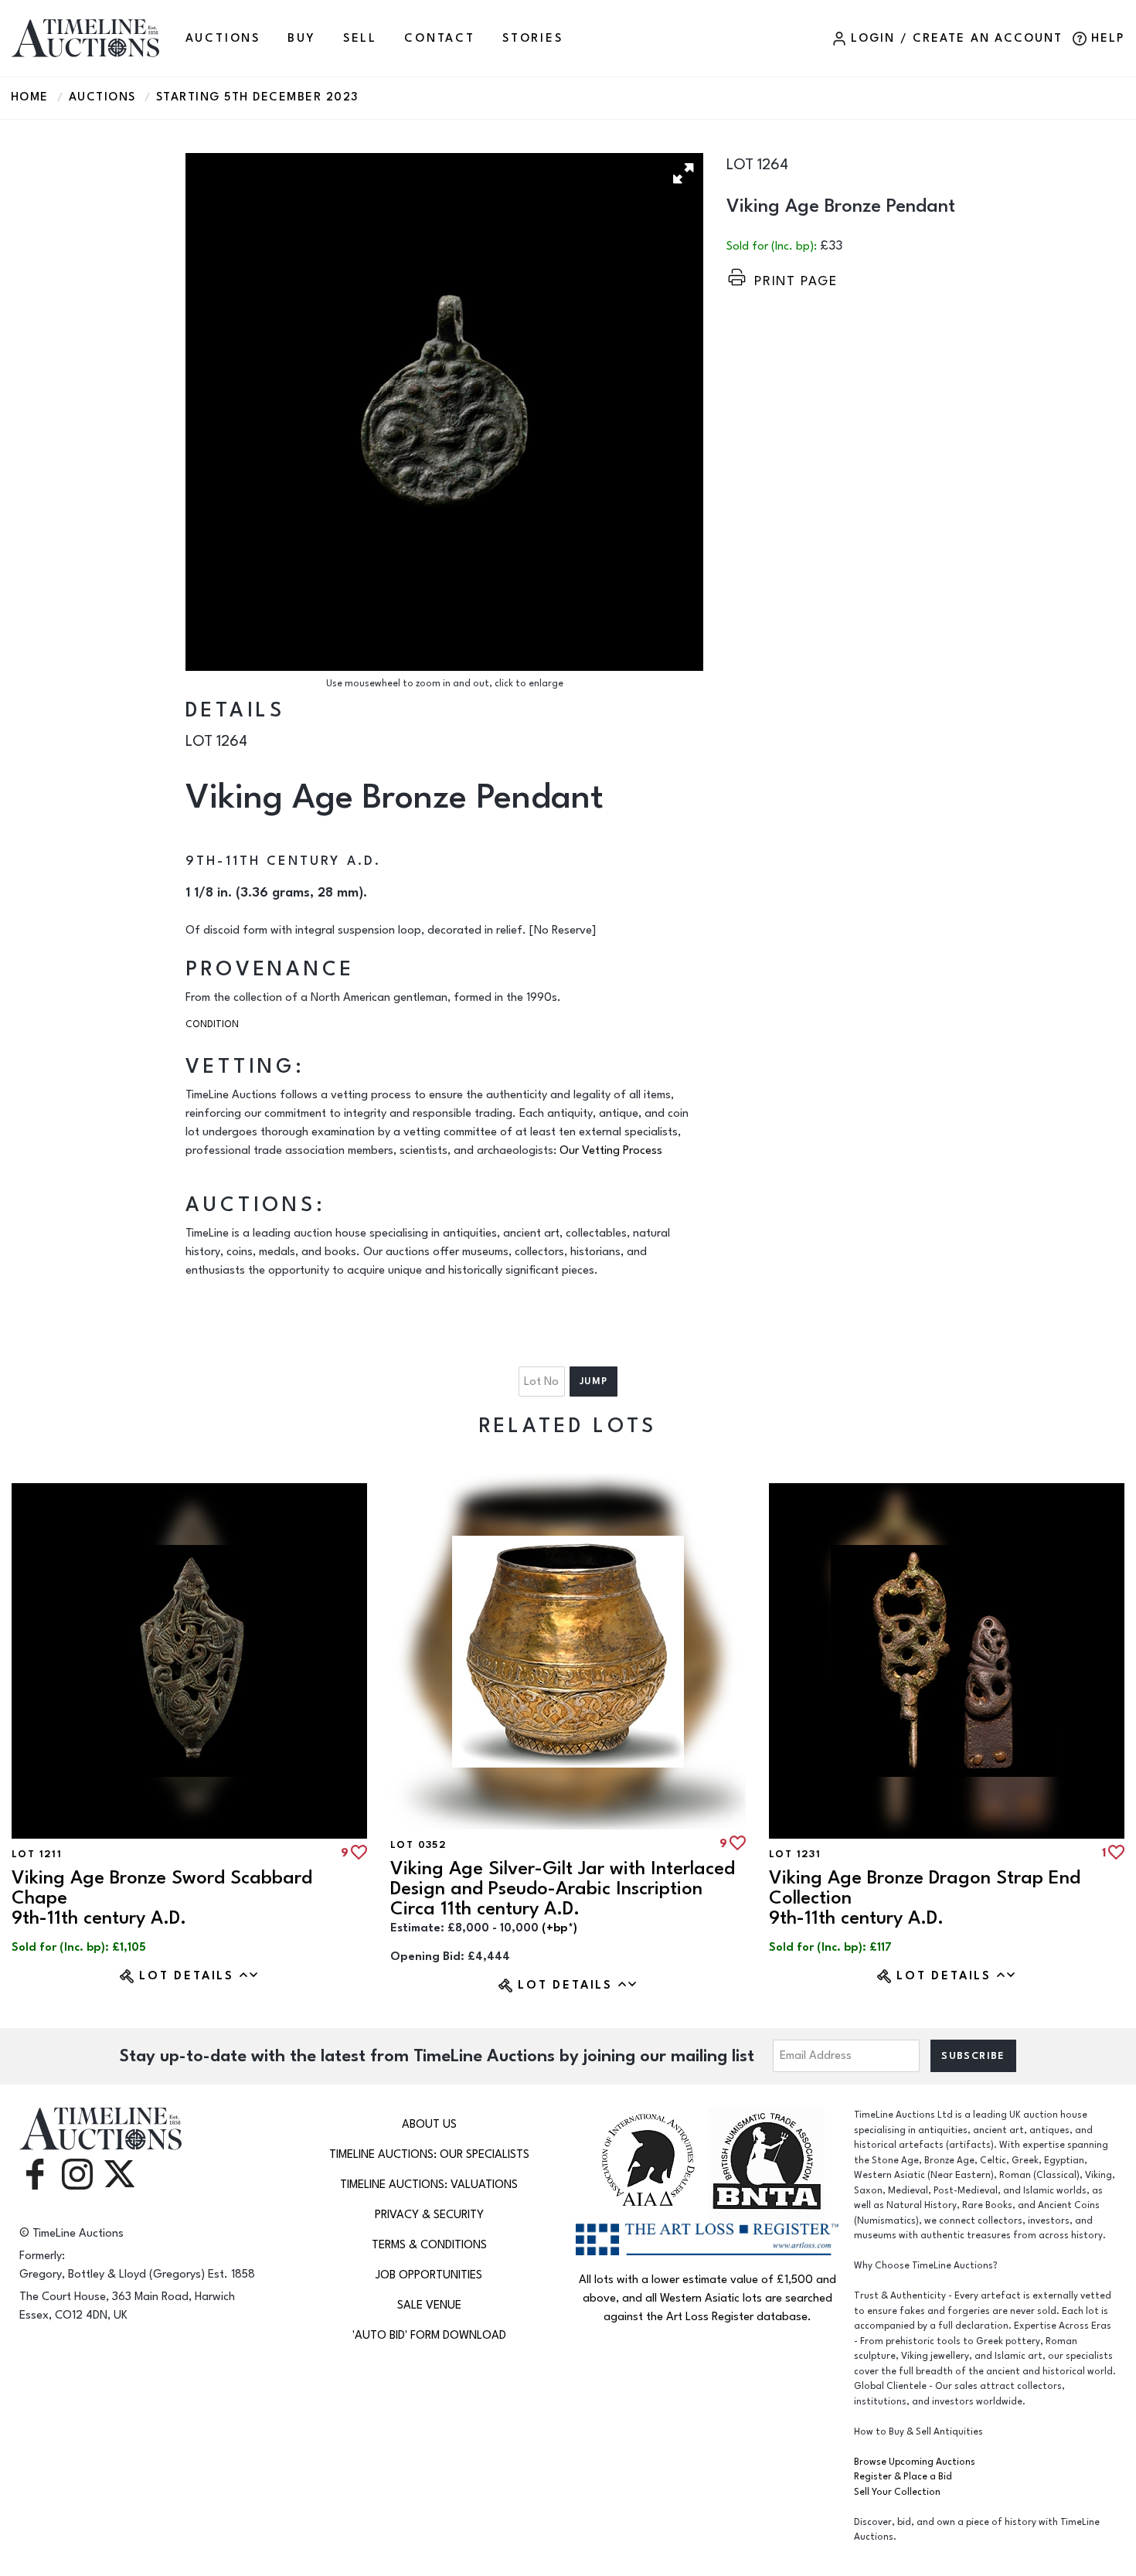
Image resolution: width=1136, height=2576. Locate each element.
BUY (301, 38)
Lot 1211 (37, 1854)
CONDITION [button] (212, 1024)
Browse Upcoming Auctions (915, 2462)
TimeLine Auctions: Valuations (429, 2185)
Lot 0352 (418, 1845)
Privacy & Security (429, 2215)
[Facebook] (35, 2173)
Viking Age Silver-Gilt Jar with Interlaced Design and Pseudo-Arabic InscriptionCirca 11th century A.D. (563, 1889)
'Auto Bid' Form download (429, 2335)
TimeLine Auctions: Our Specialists (429, 2154)
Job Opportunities (429, 2275)
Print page (796, 281)
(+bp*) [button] (559, 1928)
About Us (429, 2124)
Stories (533, 38)
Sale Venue (429, 2305)
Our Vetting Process (611, 1150)
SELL (360, 38)
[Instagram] (77, 2173)
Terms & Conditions (429, 2245)
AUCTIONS (223, 38)
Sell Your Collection (897, 2492)
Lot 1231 (795, 1854)
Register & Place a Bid (903, 2477)
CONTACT (440, 38)
